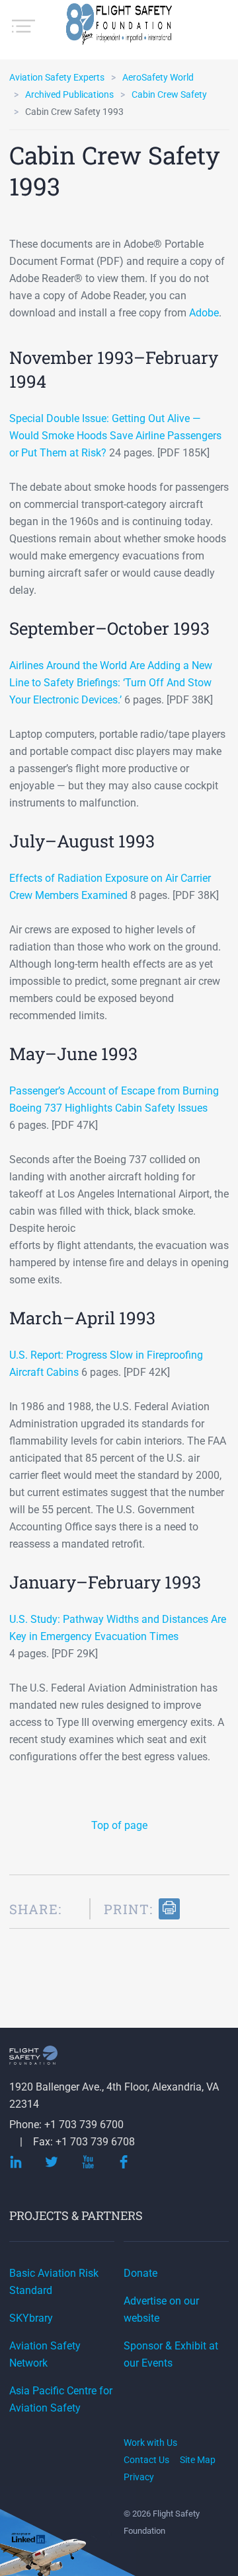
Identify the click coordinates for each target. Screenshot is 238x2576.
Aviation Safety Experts (57, 77)
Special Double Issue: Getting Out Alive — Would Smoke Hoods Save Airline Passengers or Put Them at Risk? (115, 436)
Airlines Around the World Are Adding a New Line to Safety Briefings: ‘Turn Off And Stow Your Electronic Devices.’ (111, 683)
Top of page (119, 1825)
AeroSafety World (158, 77)
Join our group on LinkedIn (29, 2540)
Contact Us (146, 2460)
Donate (140, 2273)
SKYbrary (31, 2318)
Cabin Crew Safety (169, 94)
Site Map (198, 2460)
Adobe (204, 313)
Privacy (139, 2477)
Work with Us (150, 2443)
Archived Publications (69, 94)
